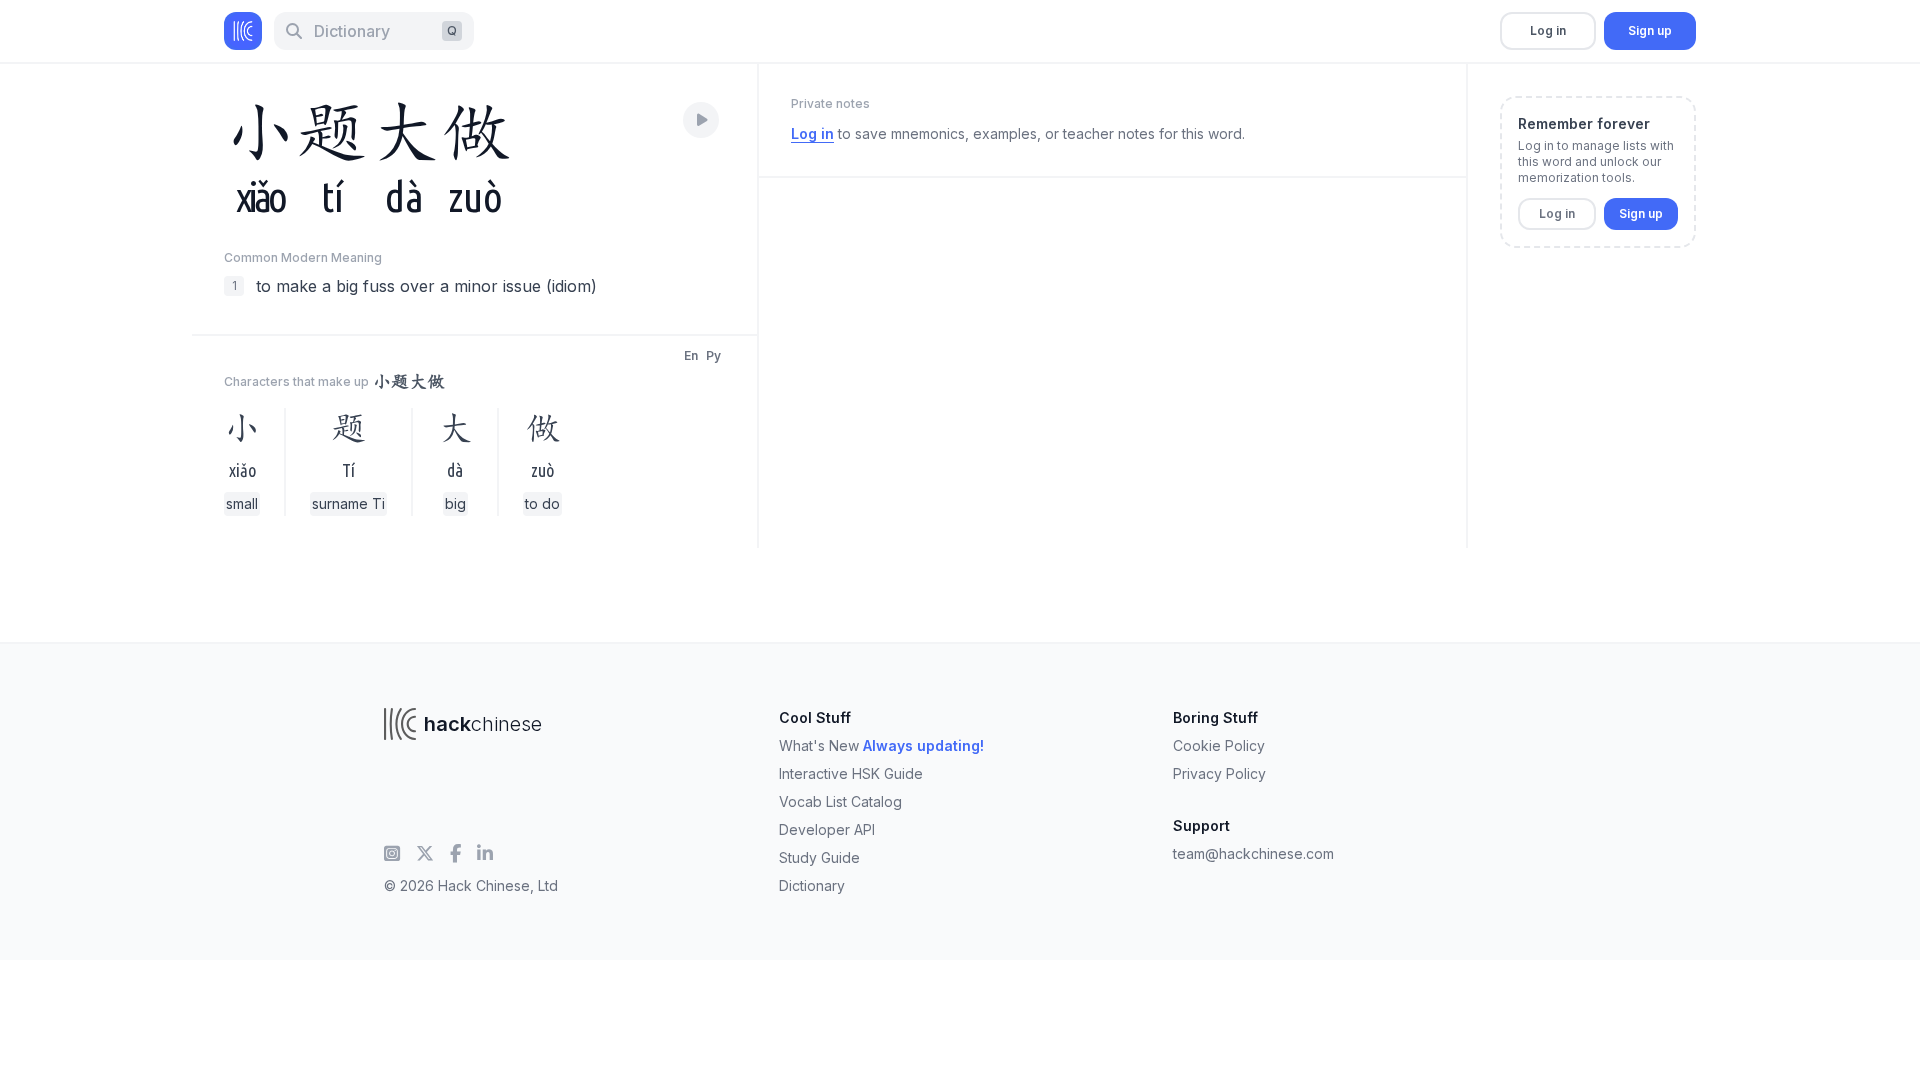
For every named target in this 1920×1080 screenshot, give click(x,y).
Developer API (827, 829)
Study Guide (819, 857)
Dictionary (812, 885)
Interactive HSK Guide (851, 773)
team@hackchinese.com (1253, 853)
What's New (881, 745)
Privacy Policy (1219, 773)
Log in (1548, 30)
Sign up (1650, 30)
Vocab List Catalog (840, 801)
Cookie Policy (1219, 745)
